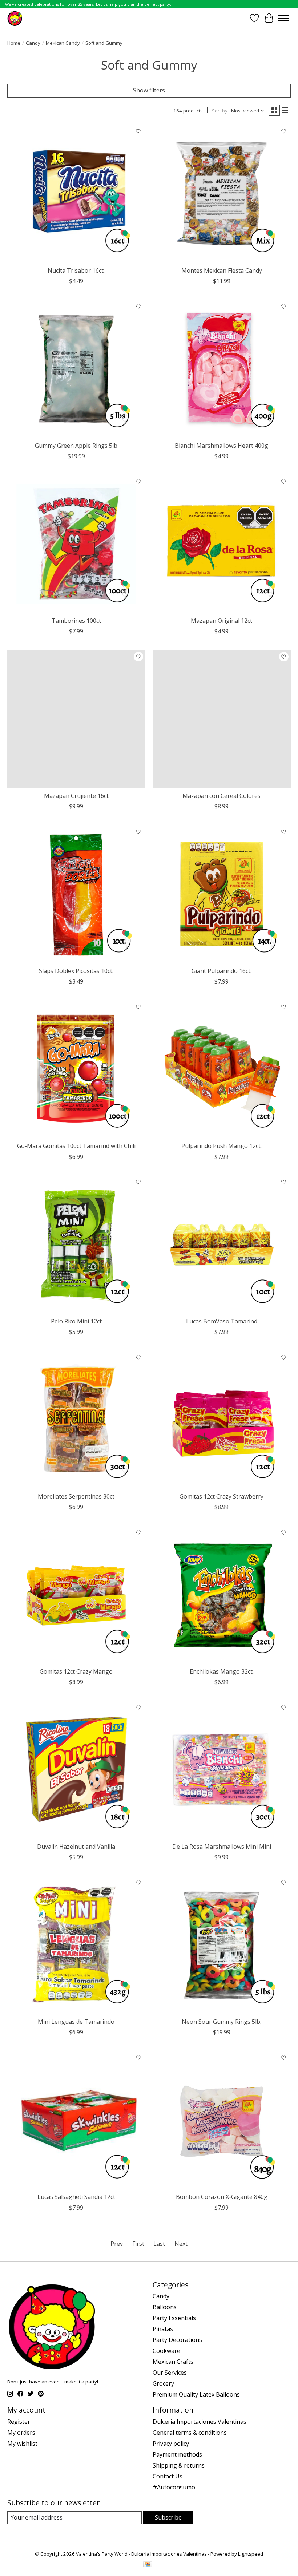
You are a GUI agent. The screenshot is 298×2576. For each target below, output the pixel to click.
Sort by (220, 111)
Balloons (165, 2307)
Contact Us (168, 2476)
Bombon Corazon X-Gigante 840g (222, 2197)
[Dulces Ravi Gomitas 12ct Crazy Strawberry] (222, 1420)
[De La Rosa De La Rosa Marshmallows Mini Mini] (222, 1770)
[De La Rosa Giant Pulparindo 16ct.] (222, 894)
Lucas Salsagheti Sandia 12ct (76, 2197)
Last (159, 2244)
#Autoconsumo (174, 2487)
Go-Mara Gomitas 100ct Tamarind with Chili (76, 1146)
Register (19, 2422)
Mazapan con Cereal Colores (222, 796)
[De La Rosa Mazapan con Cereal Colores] (222, 719)
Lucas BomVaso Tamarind (222, 1321)
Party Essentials (174, 2318)
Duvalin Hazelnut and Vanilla (76, 1847)
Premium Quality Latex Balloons (196, 2394)
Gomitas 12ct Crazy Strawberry (222, 1496)
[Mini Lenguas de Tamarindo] (76, 1945)
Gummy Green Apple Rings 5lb (76, 446)
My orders (21, 2433)
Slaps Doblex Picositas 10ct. (76, 971)
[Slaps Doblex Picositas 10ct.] (76, 894)
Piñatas (163, 2329)
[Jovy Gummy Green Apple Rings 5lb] (76, 369)
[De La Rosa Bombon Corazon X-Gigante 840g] (222, 2120)
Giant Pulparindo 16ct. (222, 971)
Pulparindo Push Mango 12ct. (222, 1146)
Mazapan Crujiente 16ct (76, 796)
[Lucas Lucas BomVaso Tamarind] (222, 1245)
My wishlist (22, 2444)
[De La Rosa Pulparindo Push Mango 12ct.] (222, 1069)
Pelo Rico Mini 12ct (76, 1321)
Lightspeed (251, 2554)
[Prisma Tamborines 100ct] (76, 544)
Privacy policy (171, 2444)
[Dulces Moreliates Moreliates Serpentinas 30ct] (76, 1420)
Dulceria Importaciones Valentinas (200, 2422)
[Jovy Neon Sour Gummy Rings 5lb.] (222, 1945)
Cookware (166, 2351)
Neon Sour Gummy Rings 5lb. (222, 2022)
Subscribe (168, 2517)
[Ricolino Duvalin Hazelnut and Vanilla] (76, 1770)
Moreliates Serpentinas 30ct (76, 1496)
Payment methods (177, 2454)
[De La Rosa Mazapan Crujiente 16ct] (76, 719)
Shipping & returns (179, 2465)
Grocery (163, 2383)
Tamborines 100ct (76, 621)
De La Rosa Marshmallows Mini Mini (222, 1847)
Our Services (170, 2373)
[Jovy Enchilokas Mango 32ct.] (222, 1595)
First (138, 2244)
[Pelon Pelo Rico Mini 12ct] (76, 1245)
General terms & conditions (190, 2433)
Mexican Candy (63, 43)
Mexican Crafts (173, 2362)
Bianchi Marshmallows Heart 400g (222, 446)
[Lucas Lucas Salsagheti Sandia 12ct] (76, 2120)
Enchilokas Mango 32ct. (222, 1671)
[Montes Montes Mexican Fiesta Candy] (222, 194)
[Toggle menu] (283, 18)
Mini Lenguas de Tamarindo (76, 2022)
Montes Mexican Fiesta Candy (222, 270)
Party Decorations (177, 2340)
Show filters (149, 90)
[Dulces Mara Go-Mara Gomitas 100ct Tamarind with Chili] (76, 1069)
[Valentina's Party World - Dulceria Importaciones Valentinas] (15, 18)
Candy (33, 43)
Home (14, 43)
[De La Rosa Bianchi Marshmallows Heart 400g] (222, 369)
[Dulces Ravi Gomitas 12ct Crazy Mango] (76, 1595)
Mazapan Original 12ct (222, 621)
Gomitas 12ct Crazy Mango (76, 1671)
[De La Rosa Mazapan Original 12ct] (222, 544)
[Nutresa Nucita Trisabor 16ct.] (76, 194)
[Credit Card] (148, 2565)
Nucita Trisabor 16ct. (76, 270)
